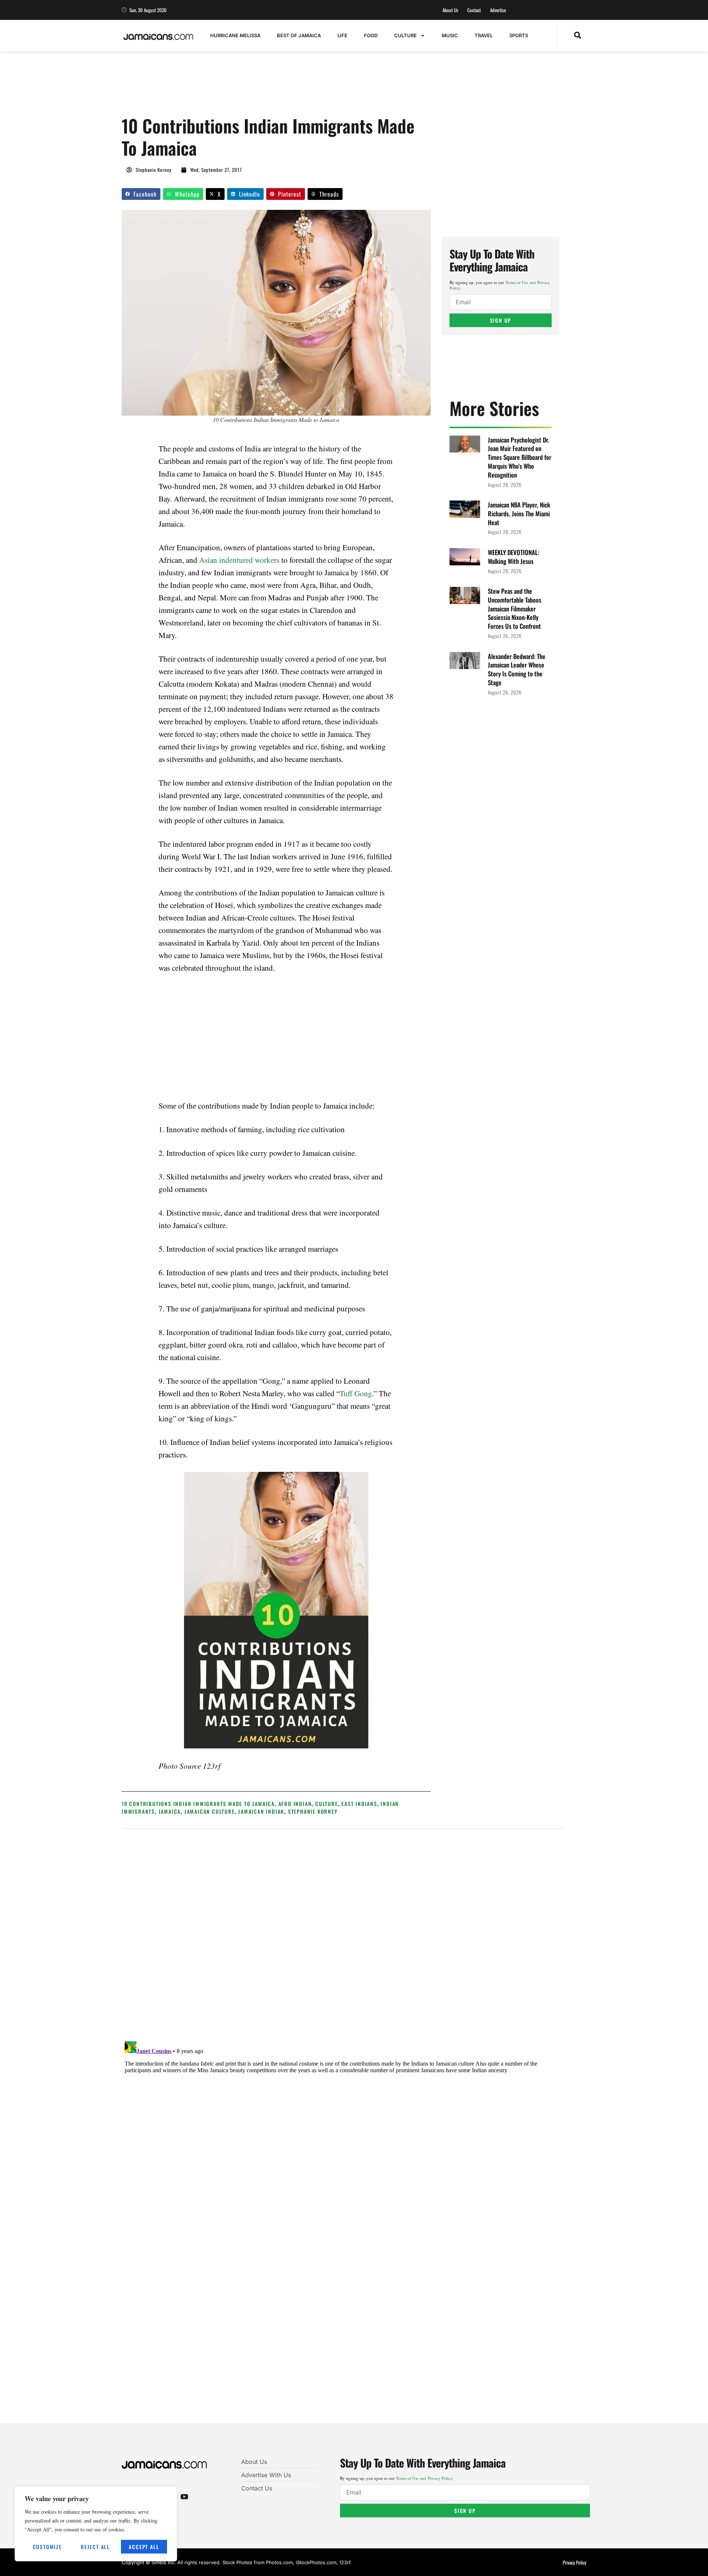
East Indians (359, 1804)
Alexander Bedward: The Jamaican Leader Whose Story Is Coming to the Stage (517, 669)
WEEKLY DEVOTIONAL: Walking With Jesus (513, 557)
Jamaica (170, 1811)
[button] (578, 36)
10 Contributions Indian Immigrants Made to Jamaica (198, 1804)
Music (450, 35)
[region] (96, 2524)
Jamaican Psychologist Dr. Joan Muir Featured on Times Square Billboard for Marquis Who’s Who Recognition (520, 457)
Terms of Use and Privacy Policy (424, 2478)
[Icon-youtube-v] (184, 2496)
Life (342, 35)
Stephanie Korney (313, 1811)
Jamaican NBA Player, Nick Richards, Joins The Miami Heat (519, 514)
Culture (405, 35)
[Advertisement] (256, 87)
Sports (519, 35)
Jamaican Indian (261, 1811)
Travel (484, 35)
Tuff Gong (356, 1393)
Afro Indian (295, 1804)
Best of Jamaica (299, 35)
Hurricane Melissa (235, 35)
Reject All (95, 2547)
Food (371, 35)
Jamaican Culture (210, 1811)
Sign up (501, 320)
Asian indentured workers (239, 560)
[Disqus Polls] (343, 1934)
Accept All (144, 2547)
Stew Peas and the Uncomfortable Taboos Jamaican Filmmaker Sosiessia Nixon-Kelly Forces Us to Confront (515, 609)
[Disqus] (342, 2131)
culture (327, 1804)
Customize (47, 2547)
